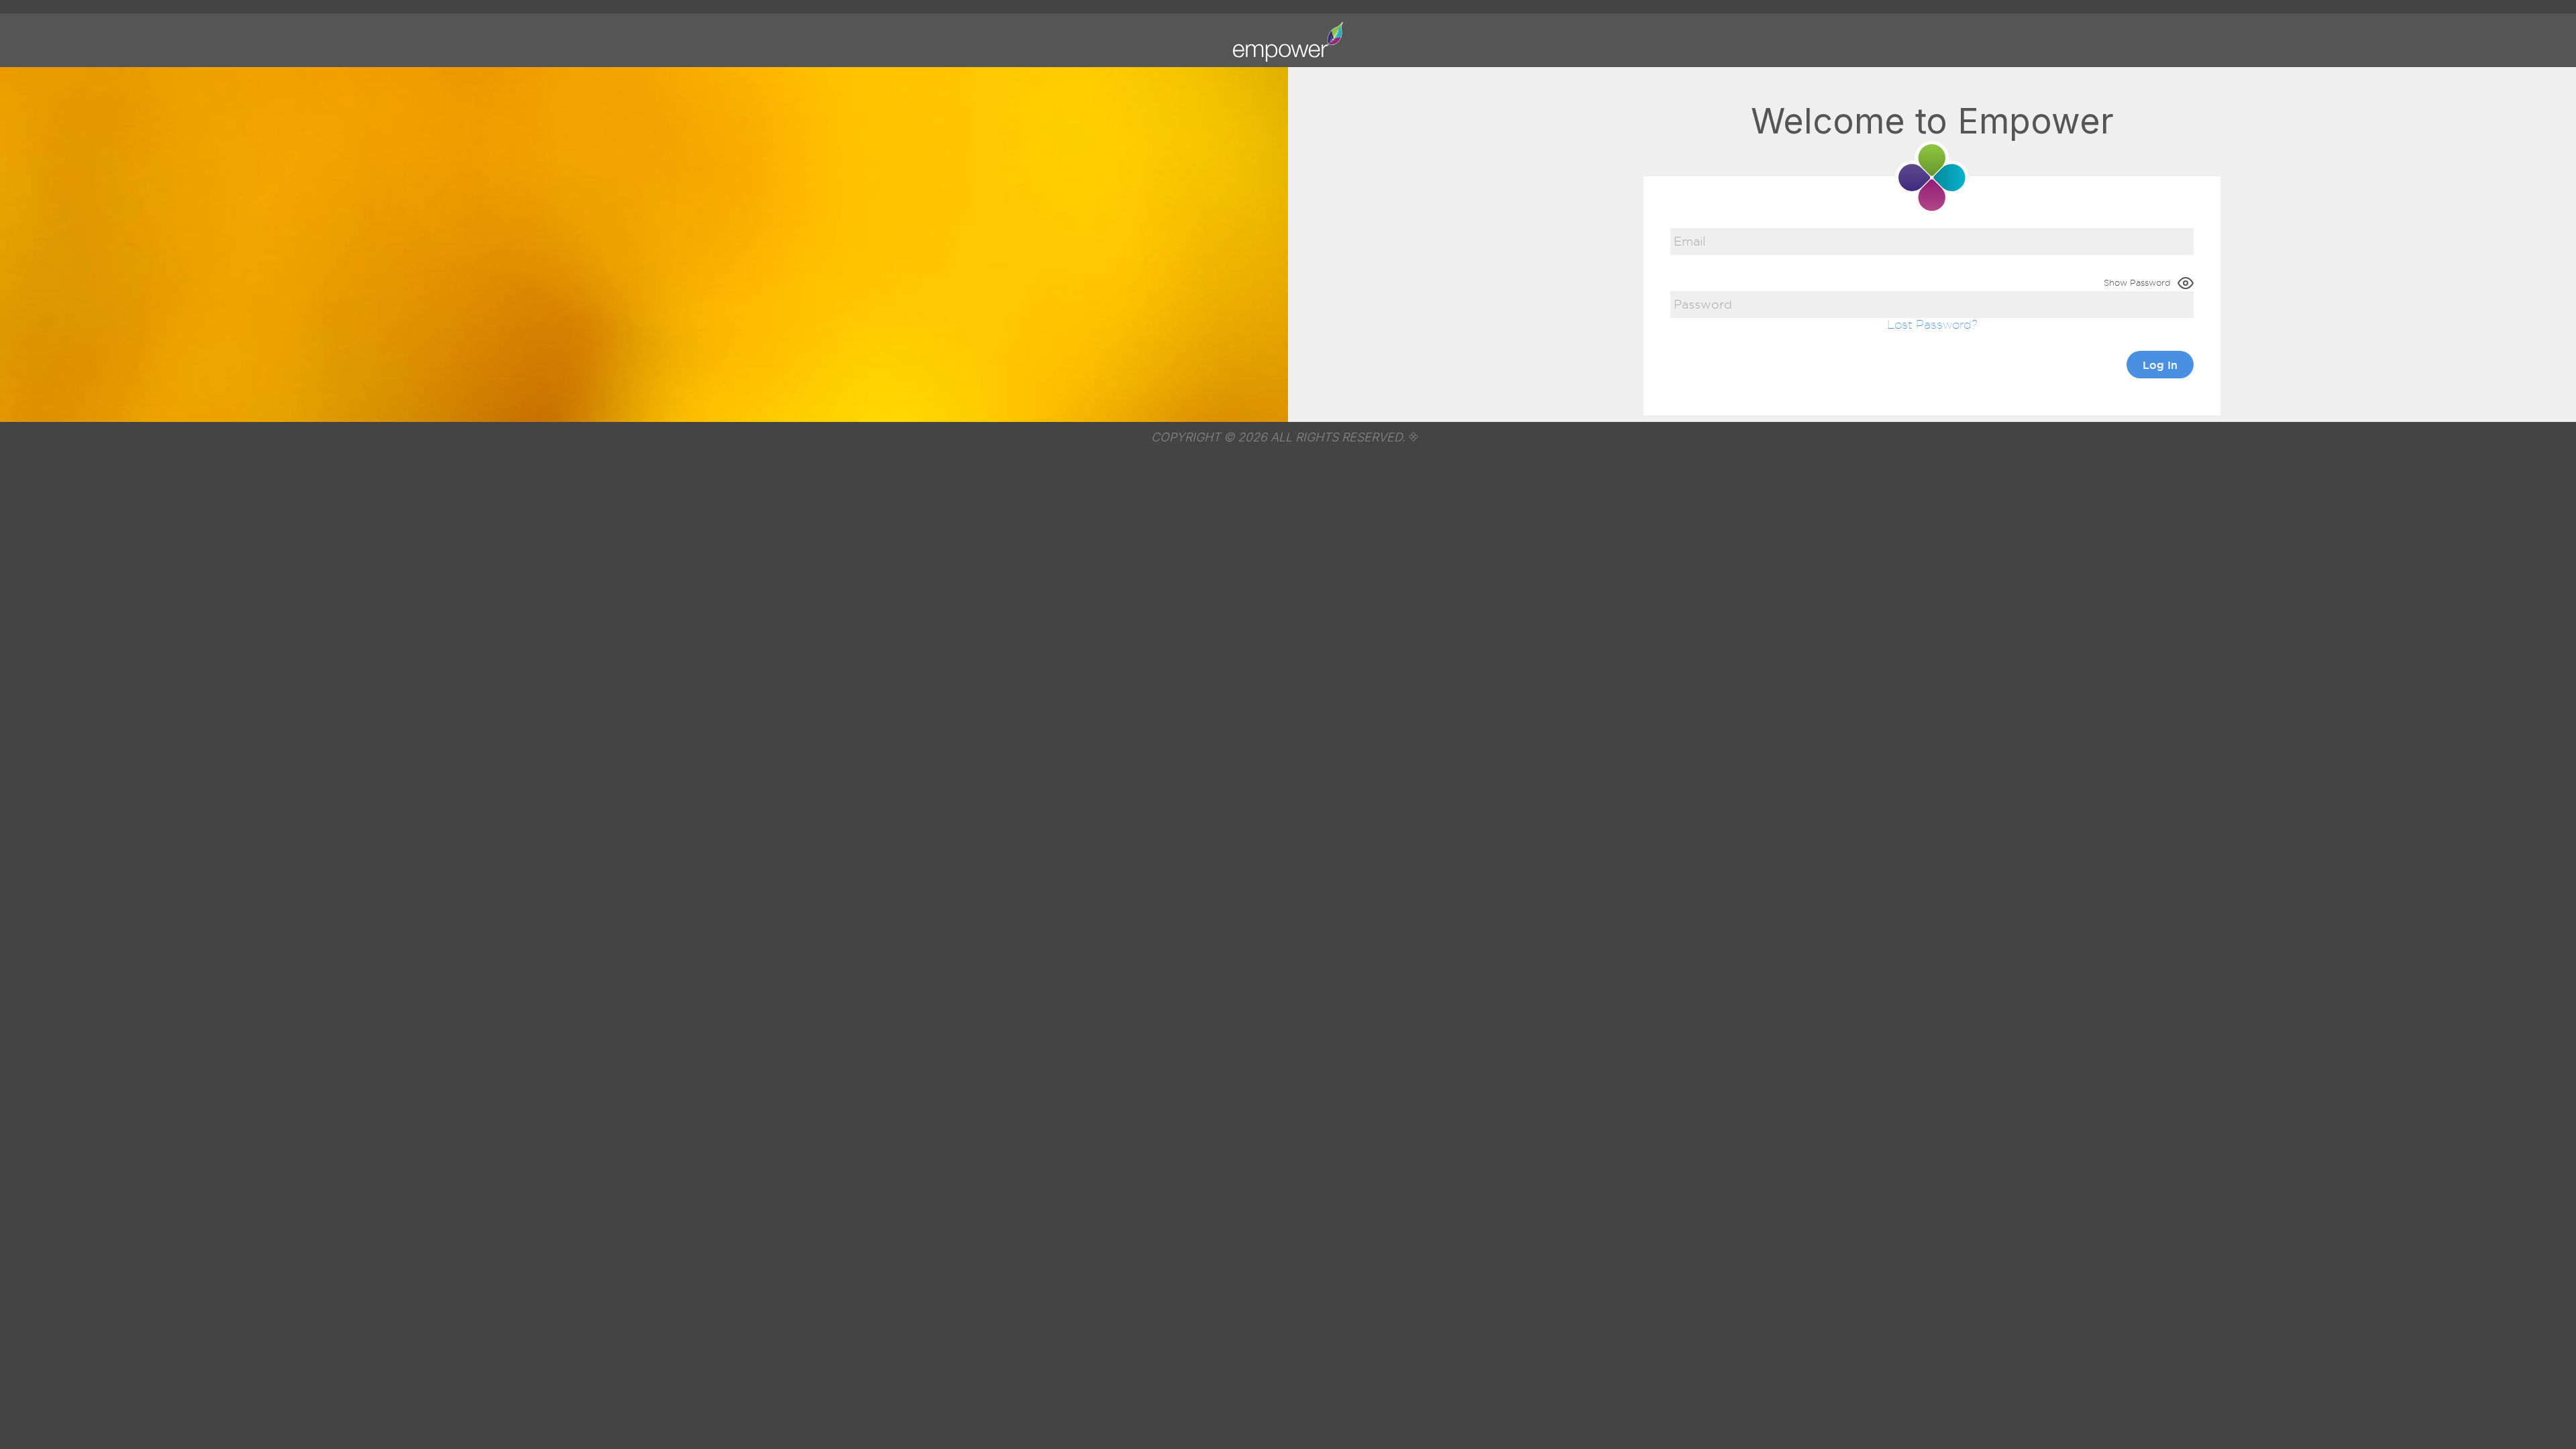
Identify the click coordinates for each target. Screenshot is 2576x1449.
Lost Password (1929, 324)
